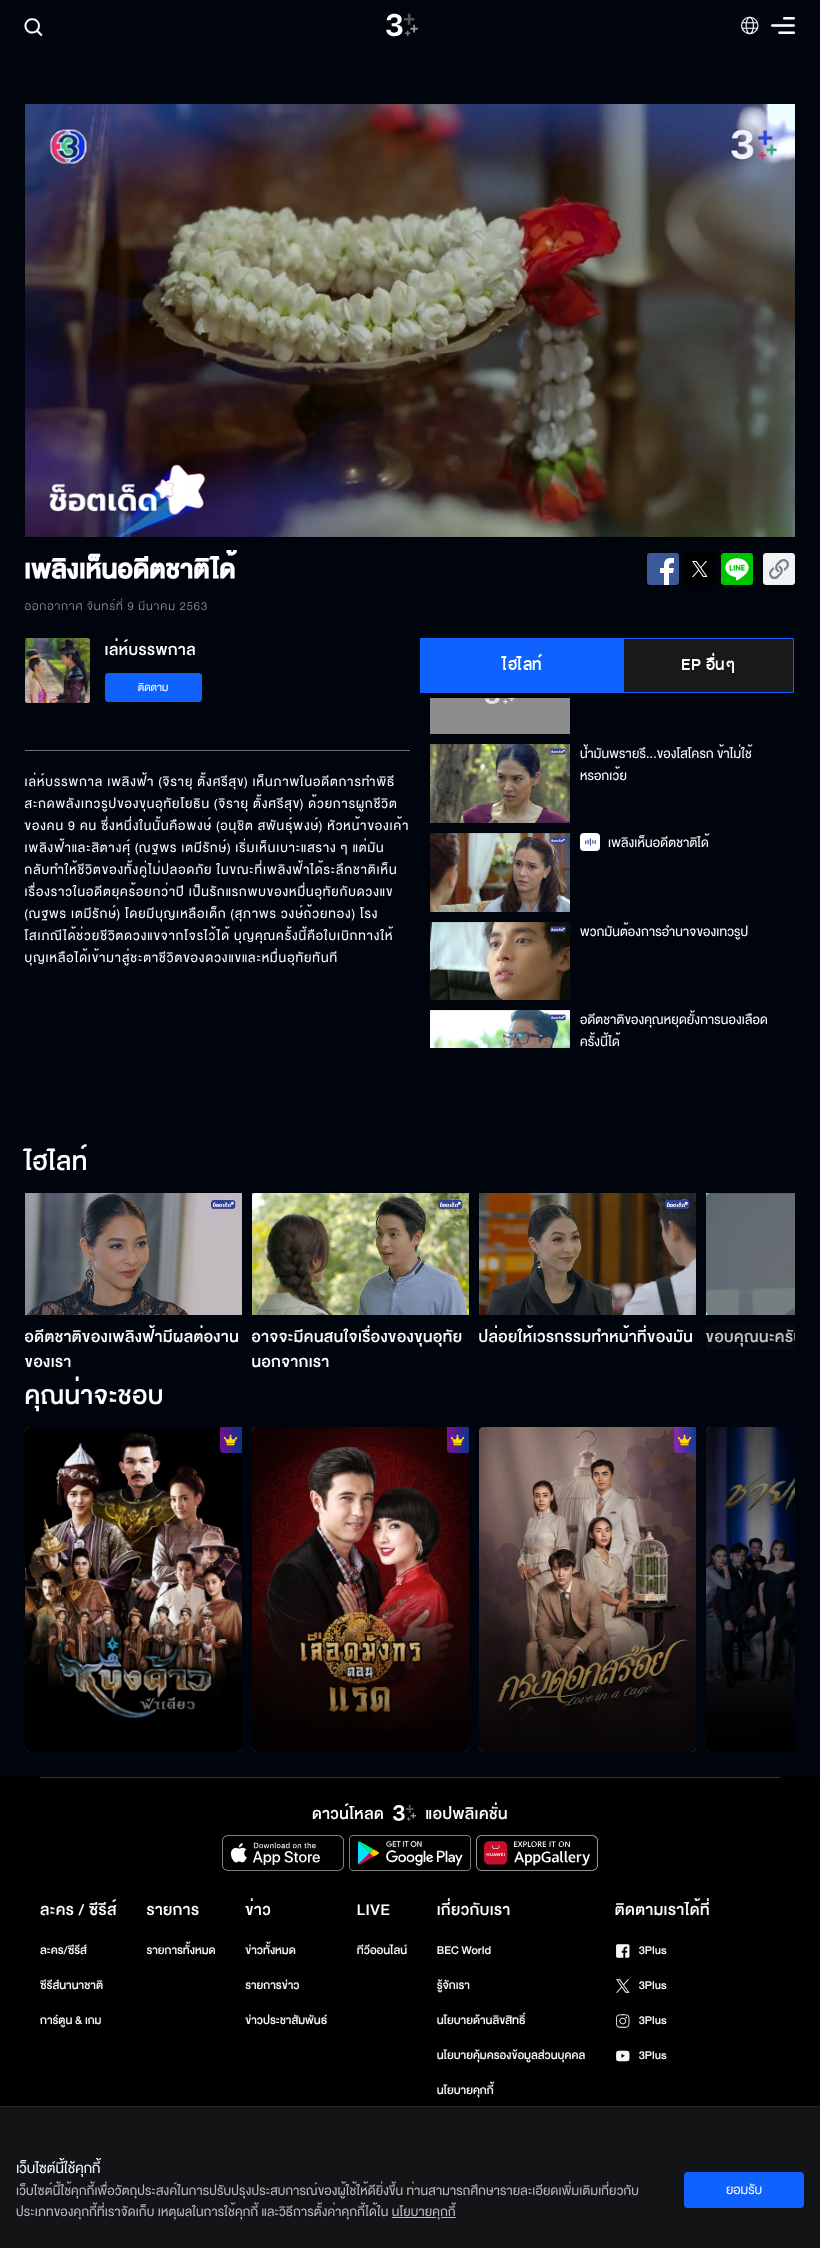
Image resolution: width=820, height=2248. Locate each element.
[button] (179, 321)
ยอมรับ (744, 2190)
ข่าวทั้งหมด (270, 1950)
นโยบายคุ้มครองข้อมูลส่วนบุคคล (511, 2055)
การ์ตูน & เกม (71, 2020)
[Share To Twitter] (700, 569)
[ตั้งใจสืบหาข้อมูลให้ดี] (133, 1590)
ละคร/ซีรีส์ (63, 1950)
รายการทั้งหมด (180, 1950)
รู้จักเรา (453, 1985)
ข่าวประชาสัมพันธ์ (286, 2020)
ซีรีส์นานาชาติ (71, 1985)
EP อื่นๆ (708, 665)
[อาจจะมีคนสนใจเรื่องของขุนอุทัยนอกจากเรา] (360, 1254)
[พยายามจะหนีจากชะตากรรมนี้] (587, 1590)
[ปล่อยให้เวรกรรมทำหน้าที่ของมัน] (587, 1254)
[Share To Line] (737, 569)
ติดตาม (153, 687)
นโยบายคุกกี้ (465, 2090)
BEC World (464, 1950)
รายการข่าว (272, 1985)
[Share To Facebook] (663, 569)
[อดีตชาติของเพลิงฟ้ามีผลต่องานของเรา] (133, 1254)
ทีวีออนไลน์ (382, 1950)
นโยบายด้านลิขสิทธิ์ (481, 2020)
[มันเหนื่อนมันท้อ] (360, 1590)
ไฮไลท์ (522, 665)
